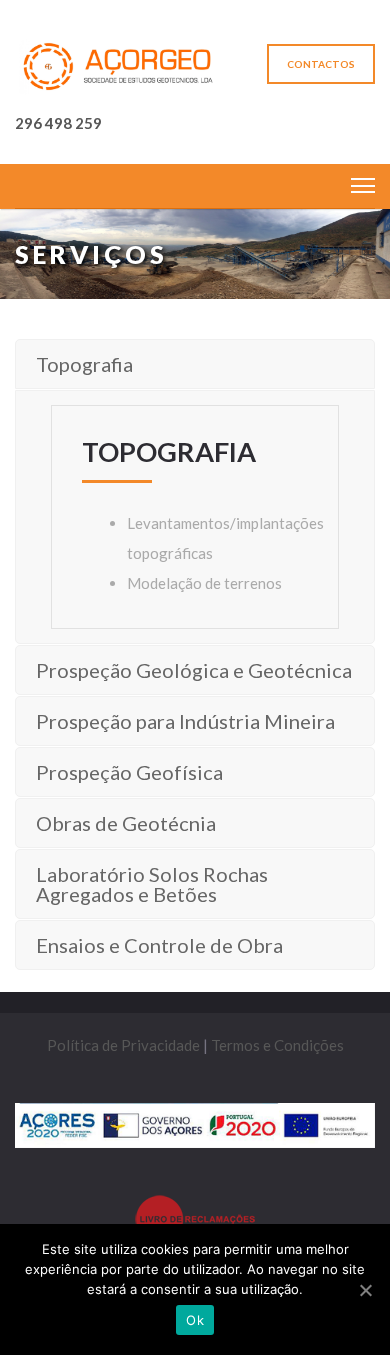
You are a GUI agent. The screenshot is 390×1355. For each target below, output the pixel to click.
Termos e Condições (277, 1045)
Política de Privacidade (123, 1045)
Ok (195, 1320)
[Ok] (365, 1290)
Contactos (321, 64)
